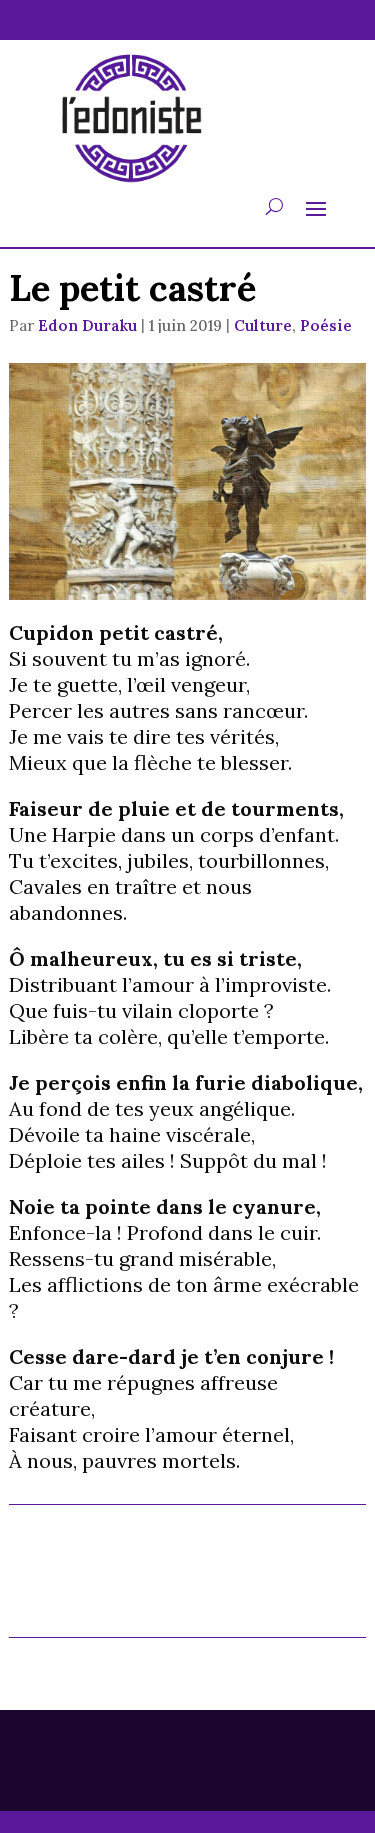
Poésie (326, 325)
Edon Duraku (87, 325)
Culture (263, 325)
